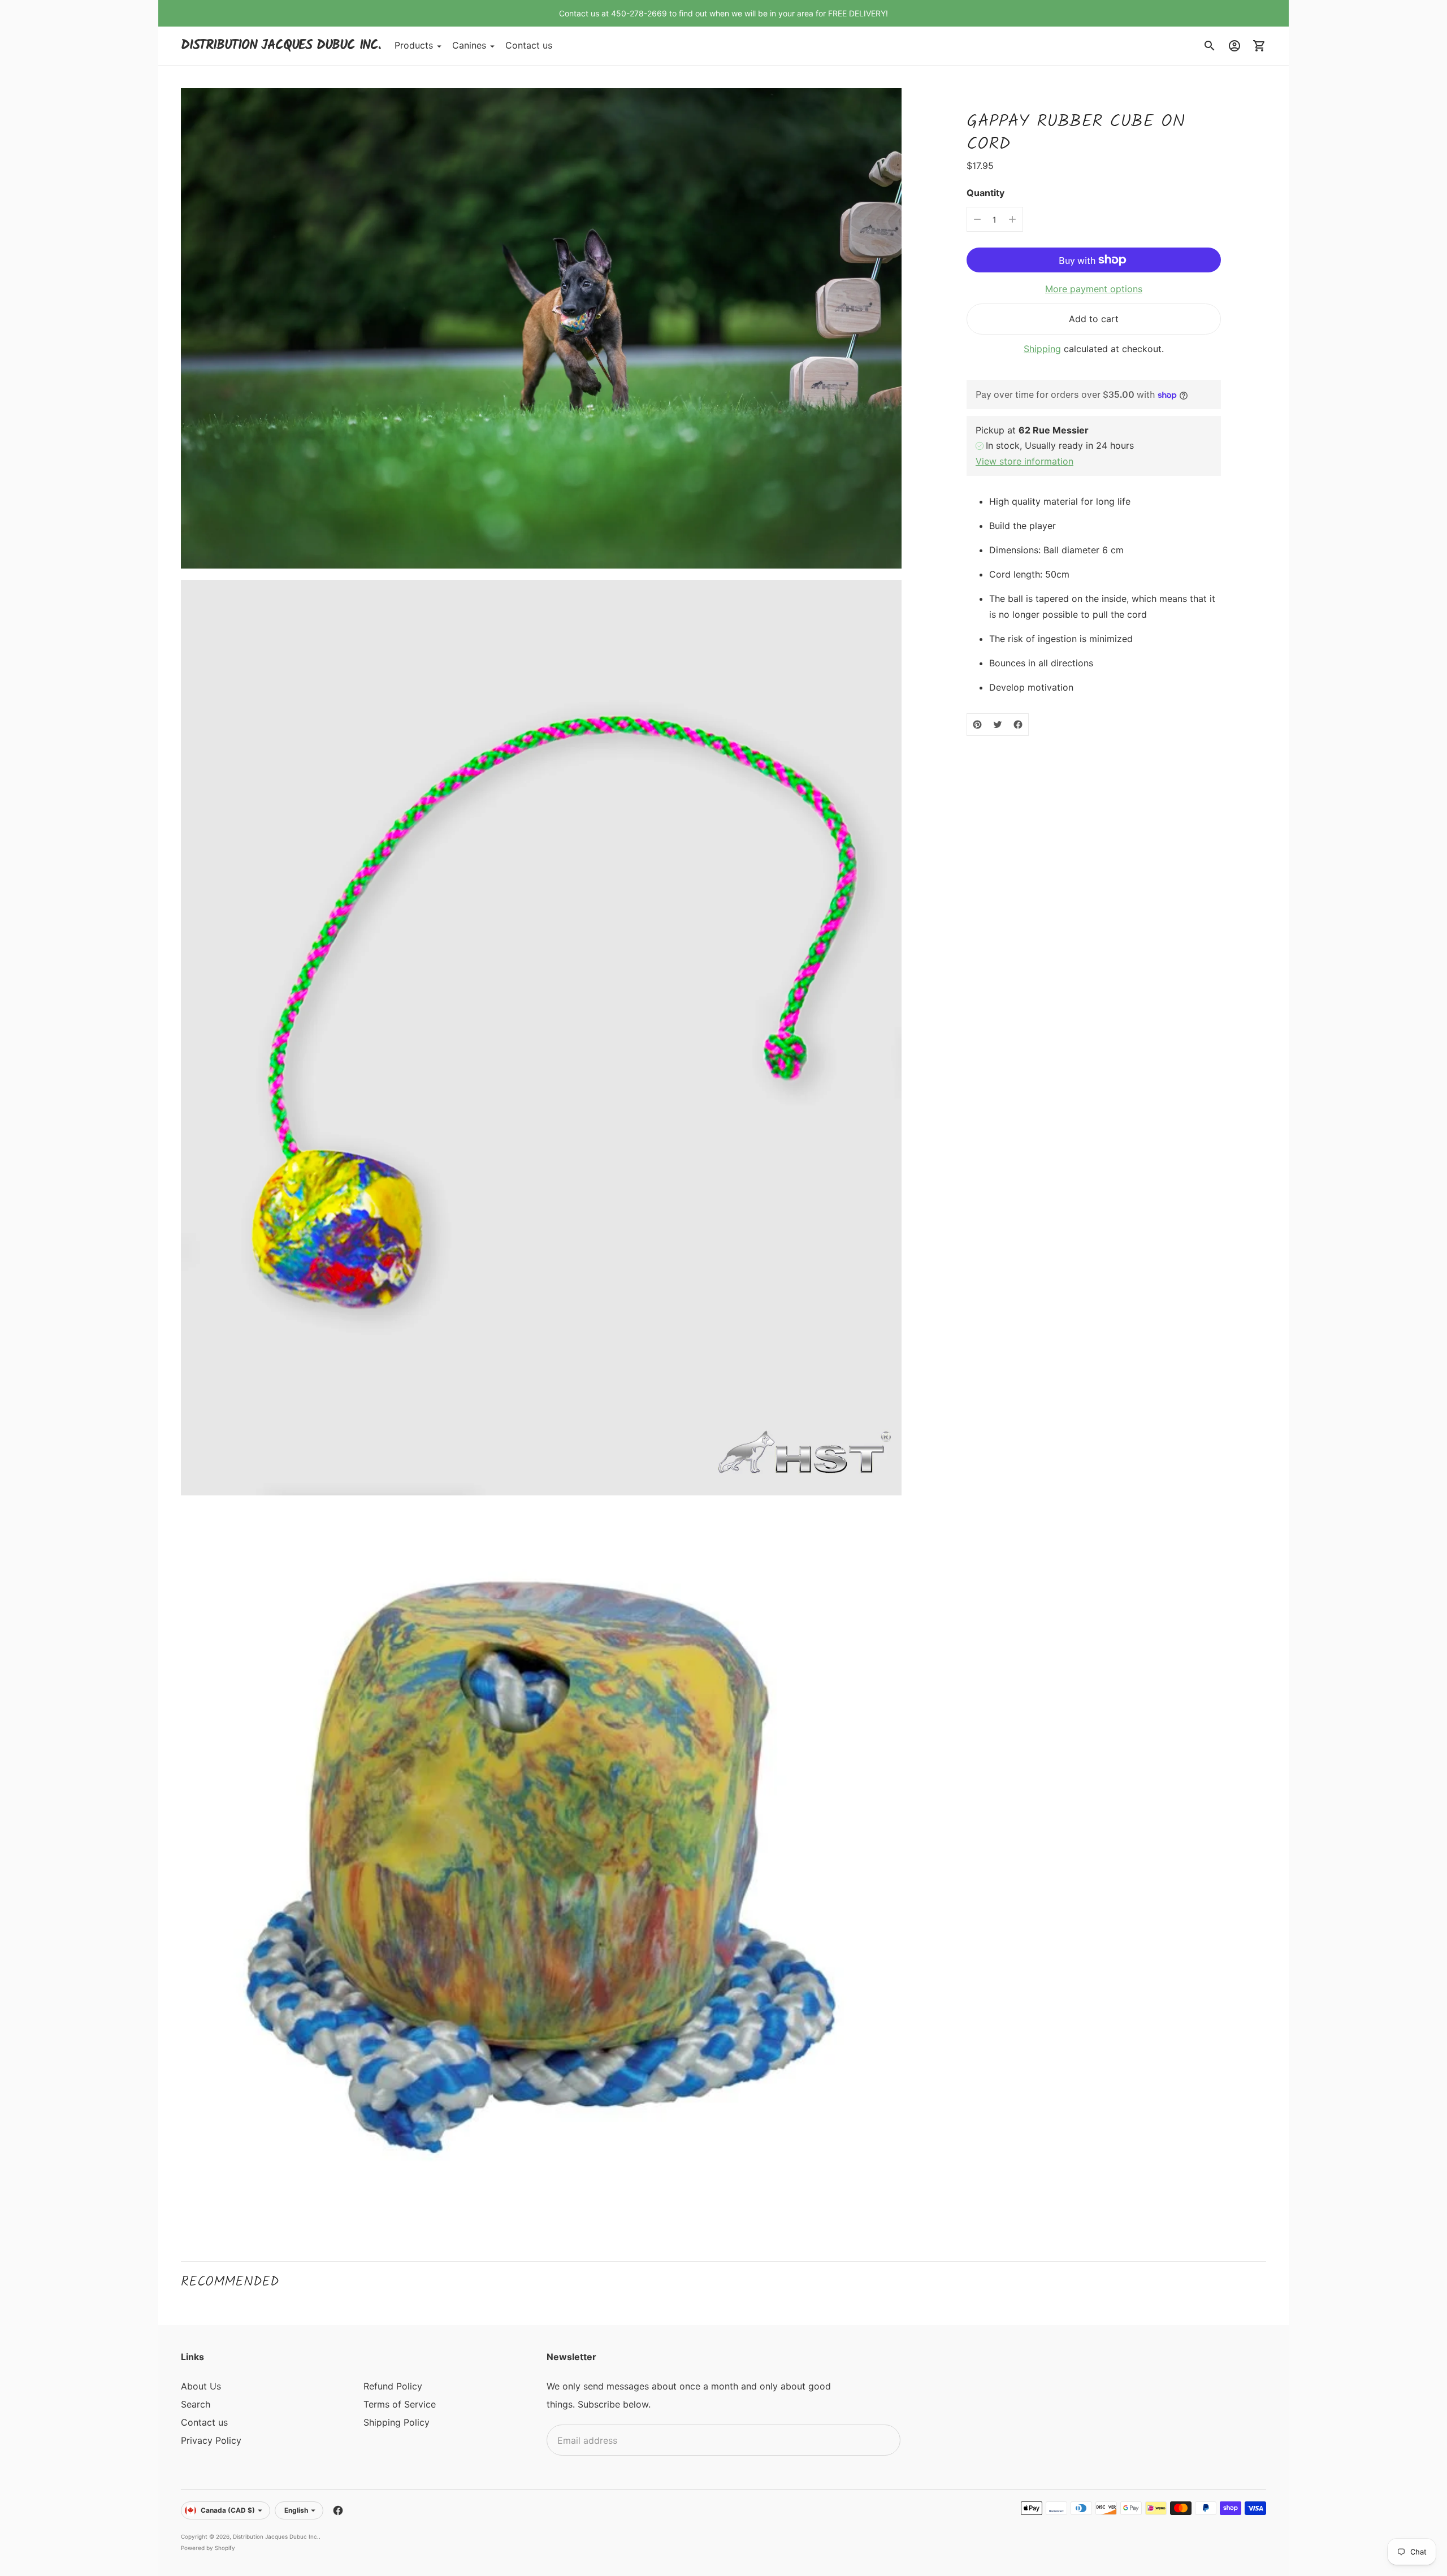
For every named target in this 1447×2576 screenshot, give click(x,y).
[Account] (1234, 46)
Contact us (529, 46)
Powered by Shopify (208, 2548)
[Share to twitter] (998, 725)
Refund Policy (393, 2386)
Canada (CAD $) (228, 2510)
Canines (469, 46)
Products (414, 46)
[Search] (1210, 46)
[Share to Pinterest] (977, 725)
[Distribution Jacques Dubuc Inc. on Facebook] (338, 2510)
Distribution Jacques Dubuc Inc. (276, 2536)
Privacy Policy (211, 2440)
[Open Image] (541, 328)
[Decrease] (977, 219)
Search (196, 2404)
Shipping (1042, 349)
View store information (1024, 461)
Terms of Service (400, 2404)
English (296, 2510)
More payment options (1094, 289)
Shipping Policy (397, 2422)
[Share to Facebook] (1018, 725)
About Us (201, 2386)
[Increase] (1012, 219)
